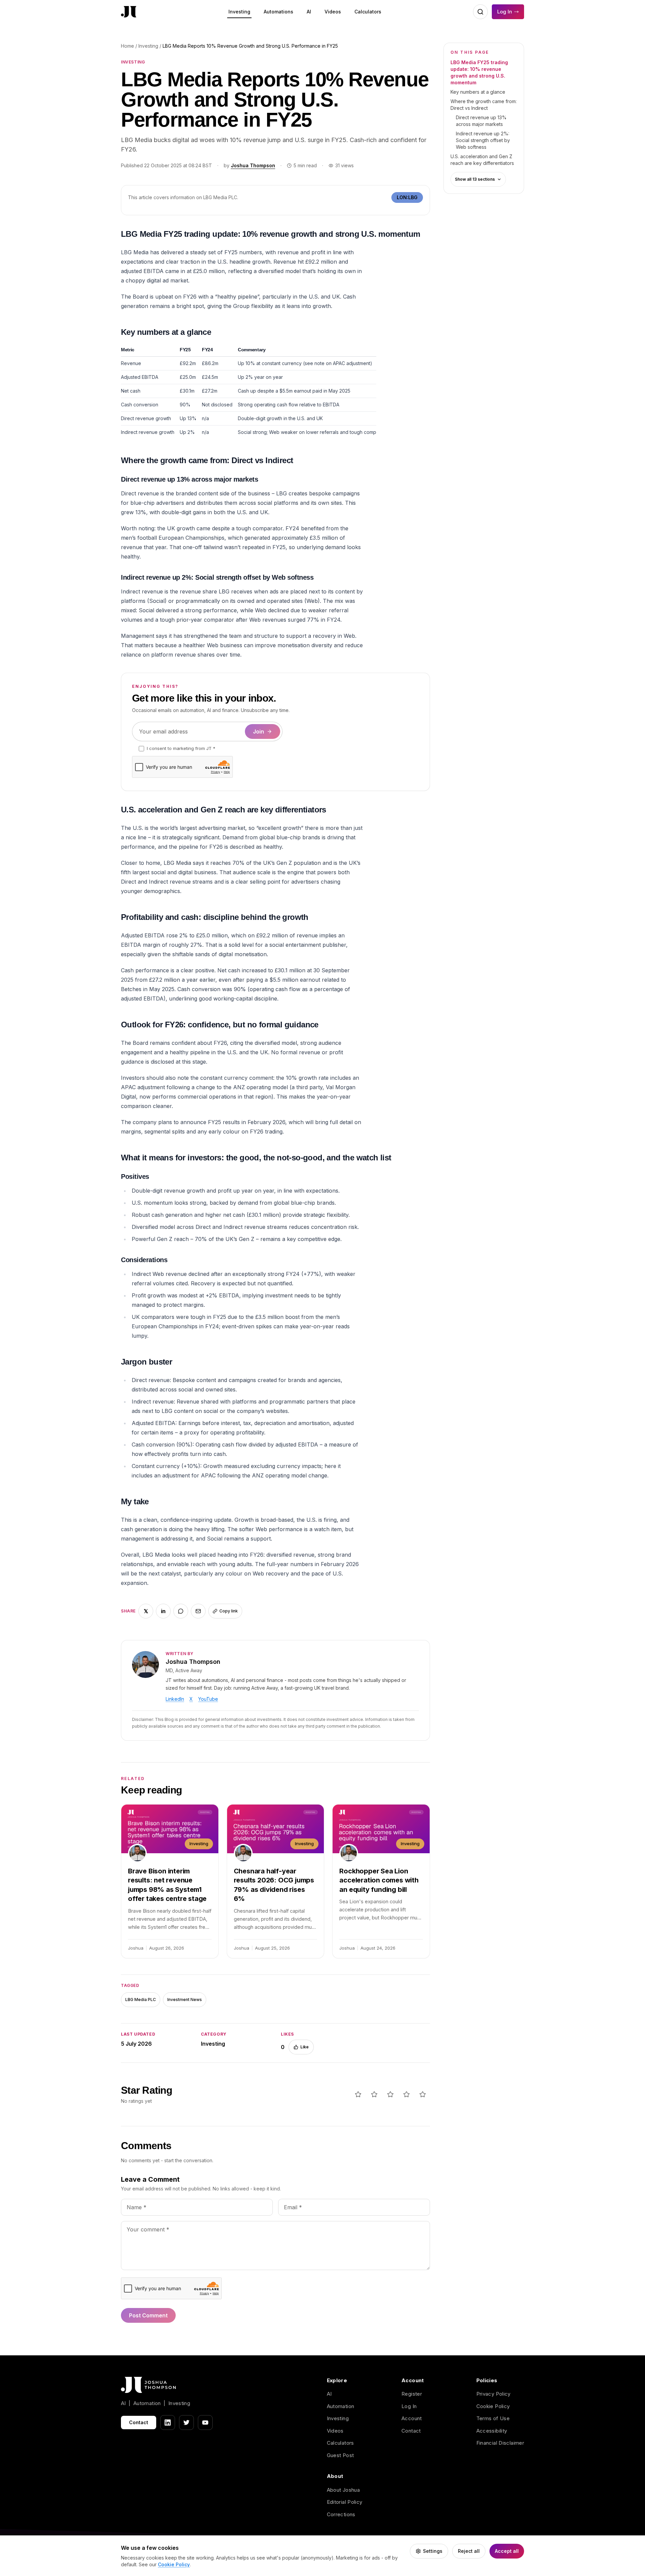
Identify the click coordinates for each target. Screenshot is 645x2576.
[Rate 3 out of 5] (390, 2094)
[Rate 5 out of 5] (423, 2094)
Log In (505, 12)
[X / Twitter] (186, 2423)
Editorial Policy (345, 2502)
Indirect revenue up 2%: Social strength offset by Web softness (483, 140)
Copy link (229, 1611)
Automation (341, 2406)
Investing (239, 12)
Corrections (341, 2514)
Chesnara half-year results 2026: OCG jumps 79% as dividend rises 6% (274, 1885)
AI (309, 12)
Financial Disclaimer (500, 2443)
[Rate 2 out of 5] (374, 2094)
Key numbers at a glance (478, 92)
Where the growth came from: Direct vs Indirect (484, 105)
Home (127, 46)
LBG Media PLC (141, 2000)
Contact (139, 2422)
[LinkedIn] (168, 2423)
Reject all (469, 2551)
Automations (278, 12)
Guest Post (340, 2455)
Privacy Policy (493, 2394)
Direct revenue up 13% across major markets (481, 121)
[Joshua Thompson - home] (129, 12)
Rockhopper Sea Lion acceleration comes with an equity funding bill (379, 1880)
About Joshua (343, 2490)
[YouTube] (205, 2423)
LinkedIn (175, 1699)
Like (305, 2047)
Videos (333, 12)
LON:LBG (407, 197)
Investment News (185, 2000)
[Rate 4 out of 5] (406, 2094)
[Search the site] (480, 12)
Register (412, 2394)
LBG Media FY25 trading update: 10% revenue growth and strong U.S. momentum (479, 72)
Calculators (368, 12)
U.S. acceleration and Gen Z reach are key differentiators (482, 160)
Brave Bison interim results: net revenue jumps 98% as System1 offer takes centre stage (167, 1885)
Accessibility (492, 2431)
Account (412, 2418)
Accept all (507, 2551)
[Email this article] (198, 1611)
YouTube (208, 1699)
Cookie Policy (493, 2406)
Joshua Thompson (253, 165)
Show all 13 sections (475, 179)
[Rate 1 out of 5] (358, 2094)
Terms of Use (493, 2418)
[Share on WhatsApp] (181, 1611)
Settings (433, 2551)
